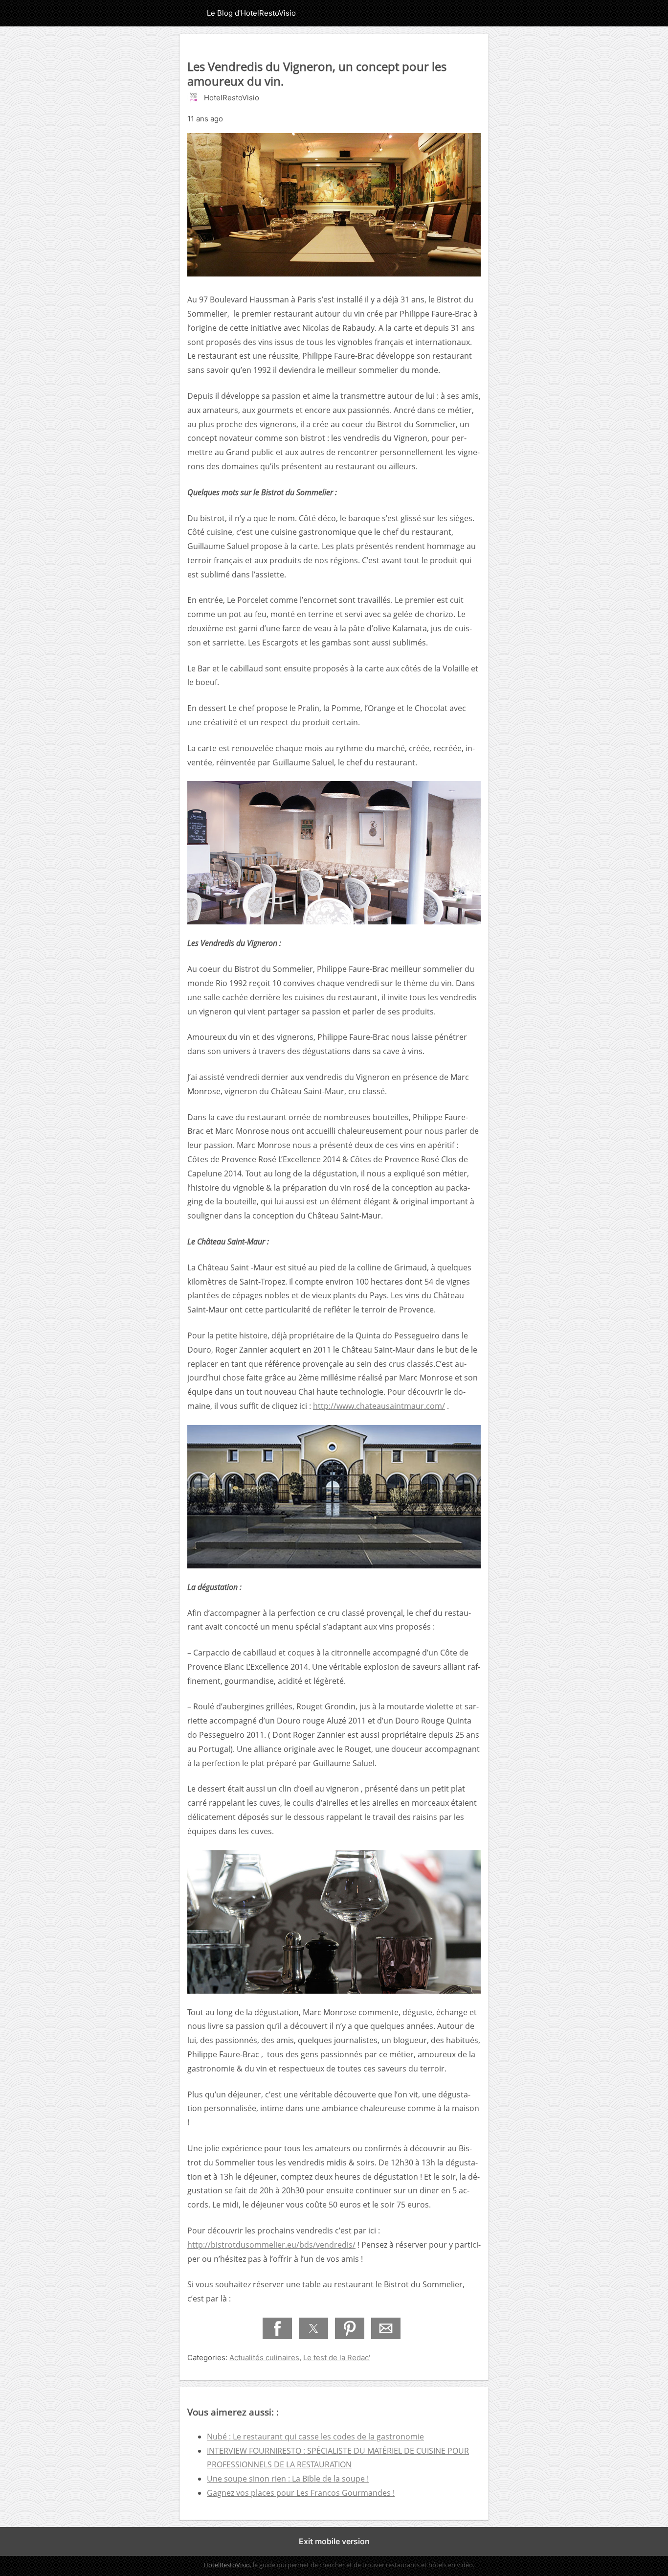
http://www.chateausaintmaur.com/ (379, 1406)
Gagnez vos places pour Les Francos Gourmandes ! (301, 2493)
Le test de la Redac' (337, 2357)
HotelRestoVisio (227, 2565)
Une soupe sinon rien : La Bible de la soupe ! (288, 2479)
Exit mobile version (334, 2541)
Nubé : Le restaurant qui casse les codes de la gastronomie (315, 2437)
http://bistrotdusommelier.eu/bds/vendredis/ (271, 2245)
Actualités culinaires (264, 2357)
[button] (277, 2328)
